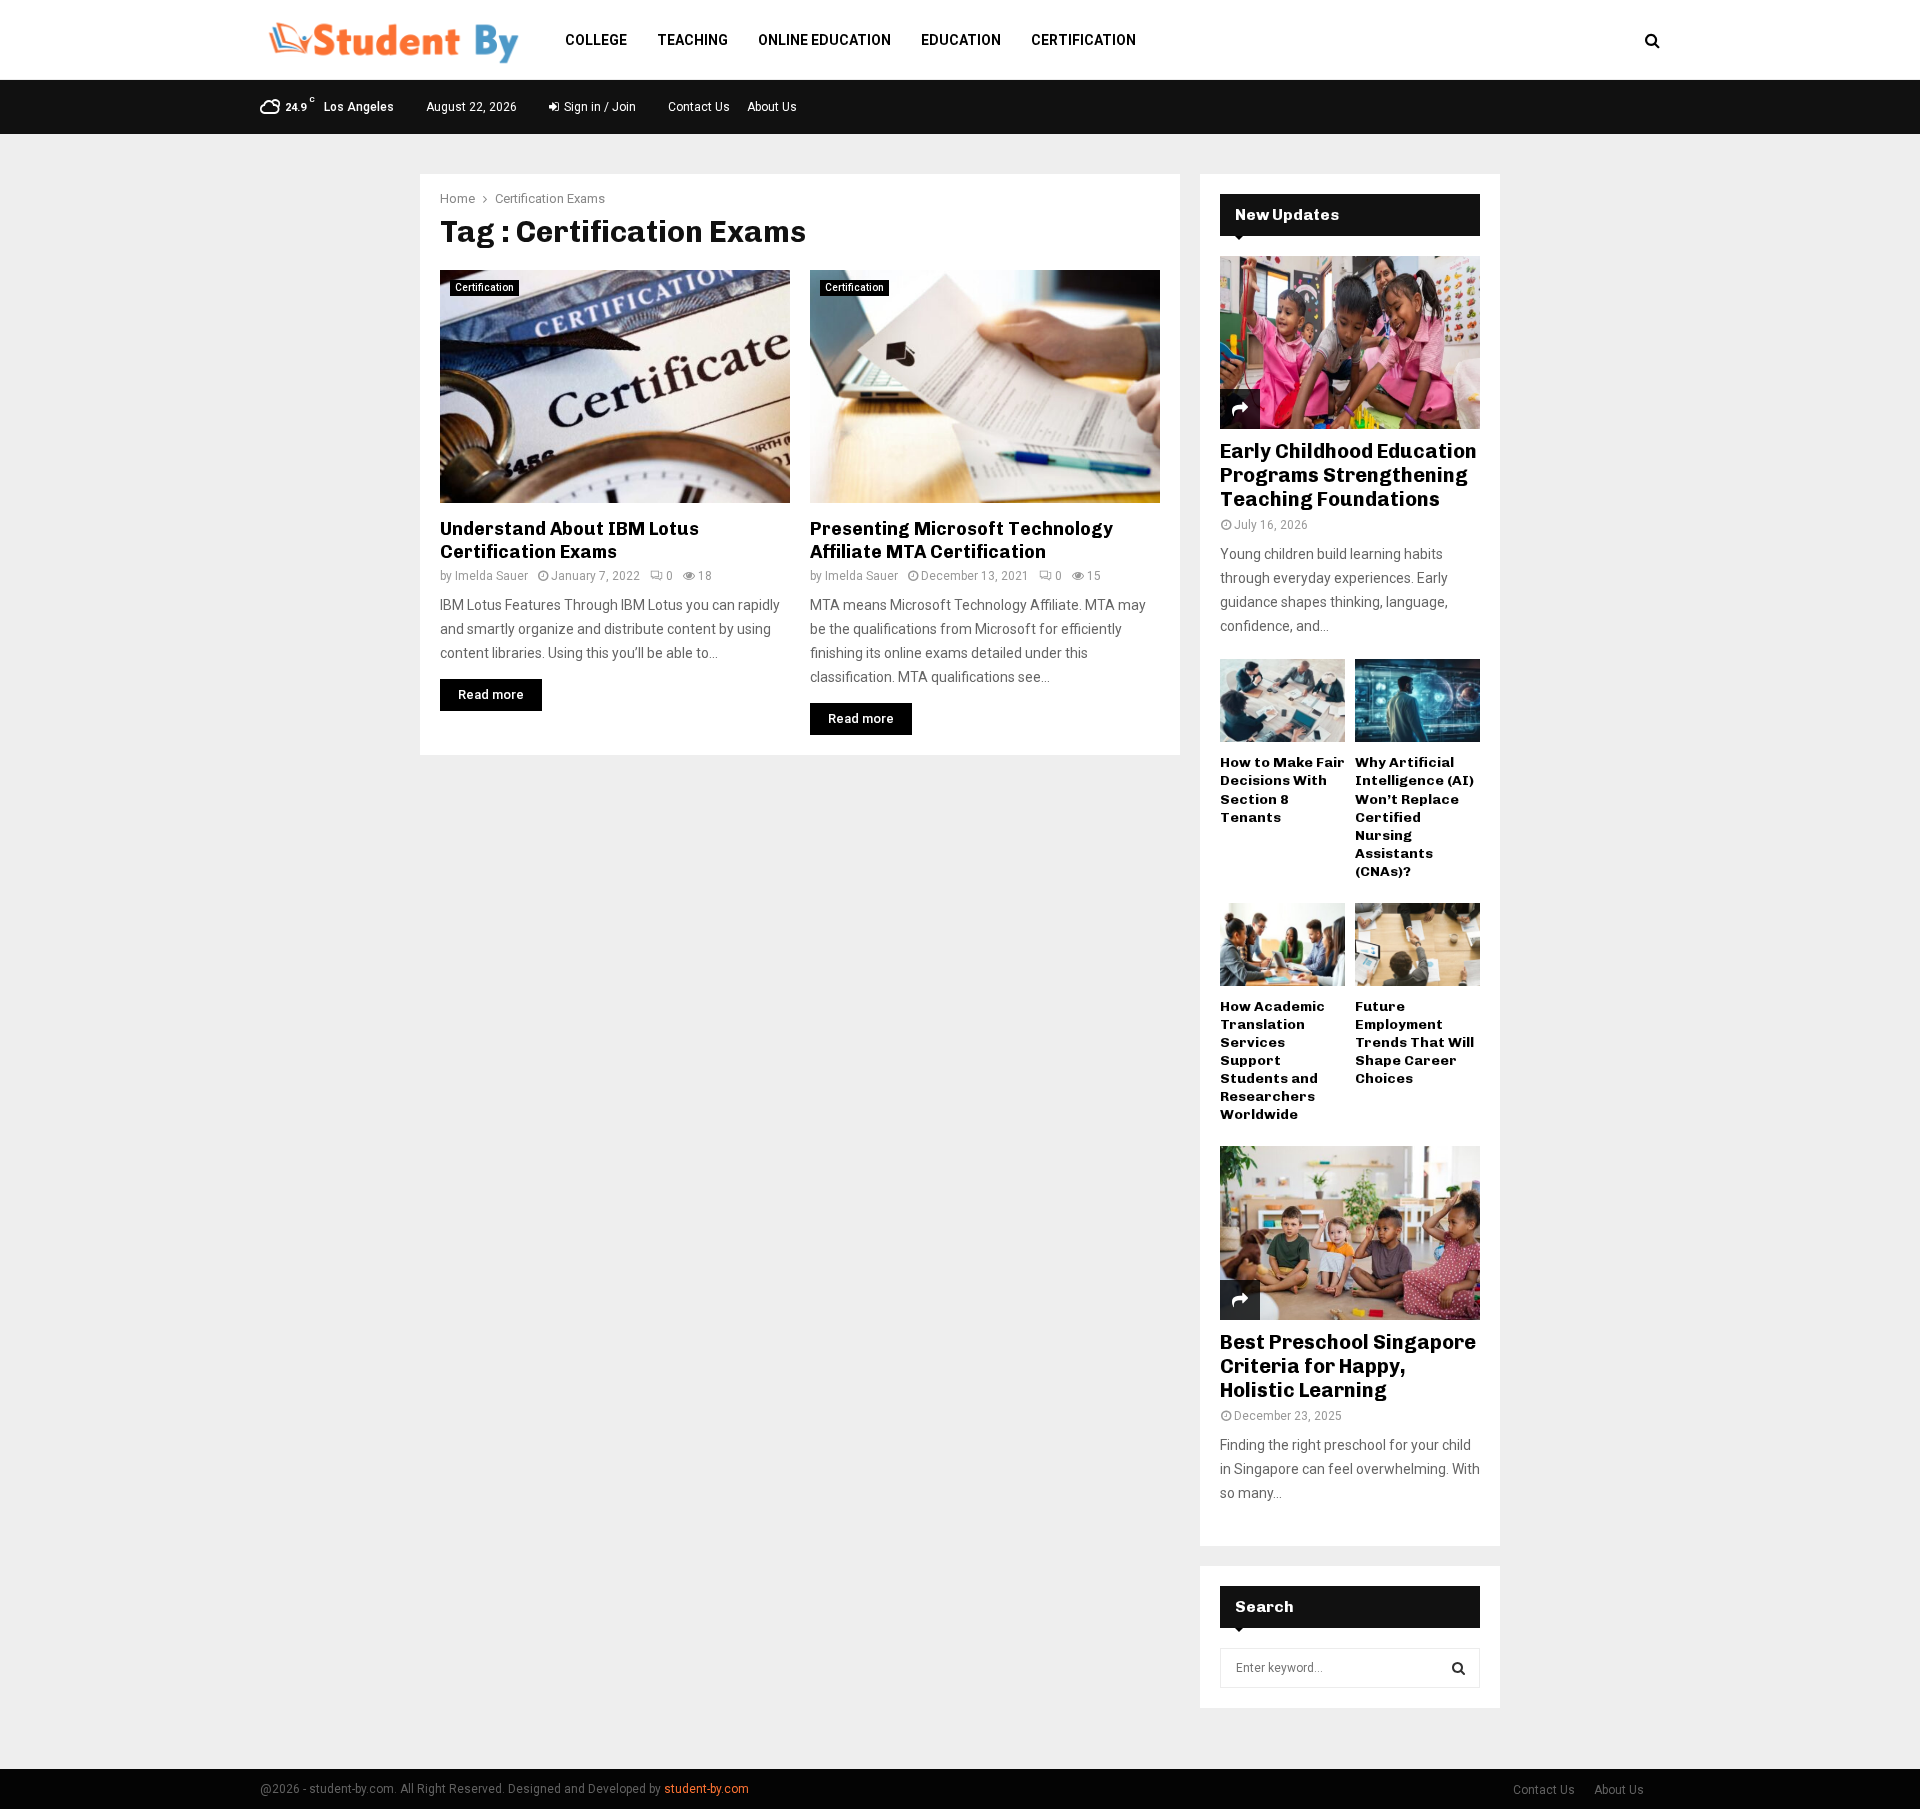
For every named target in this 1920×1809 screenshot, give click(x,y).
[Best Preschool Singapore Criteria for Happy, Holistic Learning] (1350, 1232)
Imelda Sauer (491, 576)
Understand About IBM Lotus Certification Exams (569, 540)
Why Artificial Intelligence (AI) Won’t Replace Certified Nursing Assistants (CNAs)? (1414, 816)
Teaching (692, 40)
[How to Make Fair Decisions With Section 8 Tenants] (1282, 700)
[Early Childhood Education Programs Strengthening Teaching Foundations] (1350, 342)
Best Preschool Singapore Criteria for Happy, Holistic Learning (1348, 1366)
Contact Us (699, 107)
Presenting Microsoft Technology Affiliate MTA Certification (961, 540)
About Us (772, 107)
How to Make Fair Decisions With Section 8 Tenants (1282, 789)
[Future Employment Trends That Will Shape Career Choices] (1417, 944)
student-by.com (706, 1789)
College (596, 40)
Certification (1083, 40)
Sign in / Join (598, 107)
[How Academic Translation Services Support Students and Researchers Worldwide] (1282, 944)
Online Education (824, 40)
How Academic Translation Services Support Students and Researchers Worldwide (1272, 1060)
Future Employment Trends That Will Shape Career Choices (1414, 1042)
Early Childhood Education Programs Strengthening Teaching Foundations (1348, 475)
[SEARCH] (1458, 1668)
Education (961, 40)
